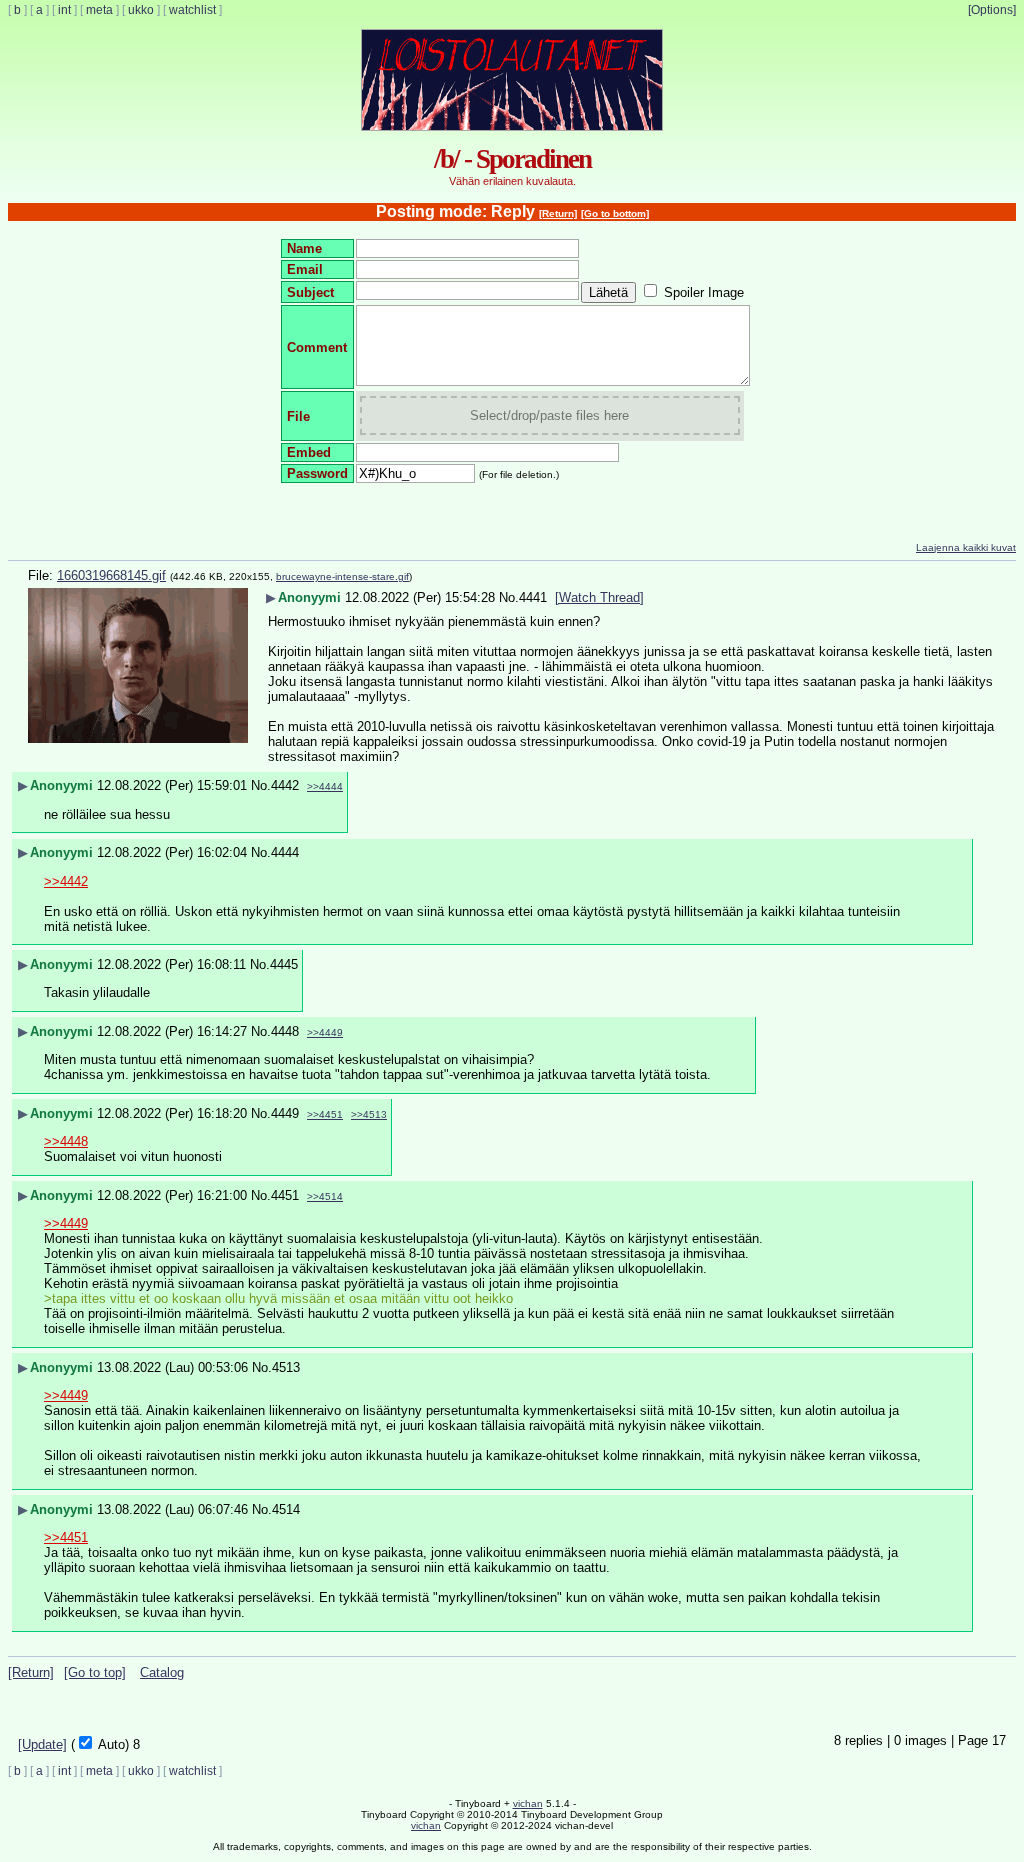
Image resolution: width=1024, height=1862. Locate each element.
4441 (533, 597)
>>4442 (66, 881)
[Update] (42, 1744)
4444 (285, 852)
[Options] (992, 10)
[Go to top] (95, 1672)
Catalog (162, 1672)
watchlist (192, 10)
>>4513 (369, 1114)
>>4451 (325, 1114)
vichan (528, 1803)
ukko (141, 10)
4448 (285, 1031)
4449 (285, 1113)
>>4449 (325, 1032)
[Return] (558, 213)
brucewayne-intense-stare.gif (342, 576)
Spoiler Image (704, 292)
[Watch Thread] (599, 597)
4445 (284, 964)
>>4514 (325, 1196)
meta (99, 10)
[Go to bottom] (615, 213)
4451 (285, 1195)
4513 (286, 1367)
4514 (286, 1509)
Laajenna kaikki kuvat (966, 547)
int (64, 10)
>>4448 (66, 1141)
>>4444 (325, 786)
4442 (285, 785)
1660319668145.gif (111, 575)
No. (509, 597)
